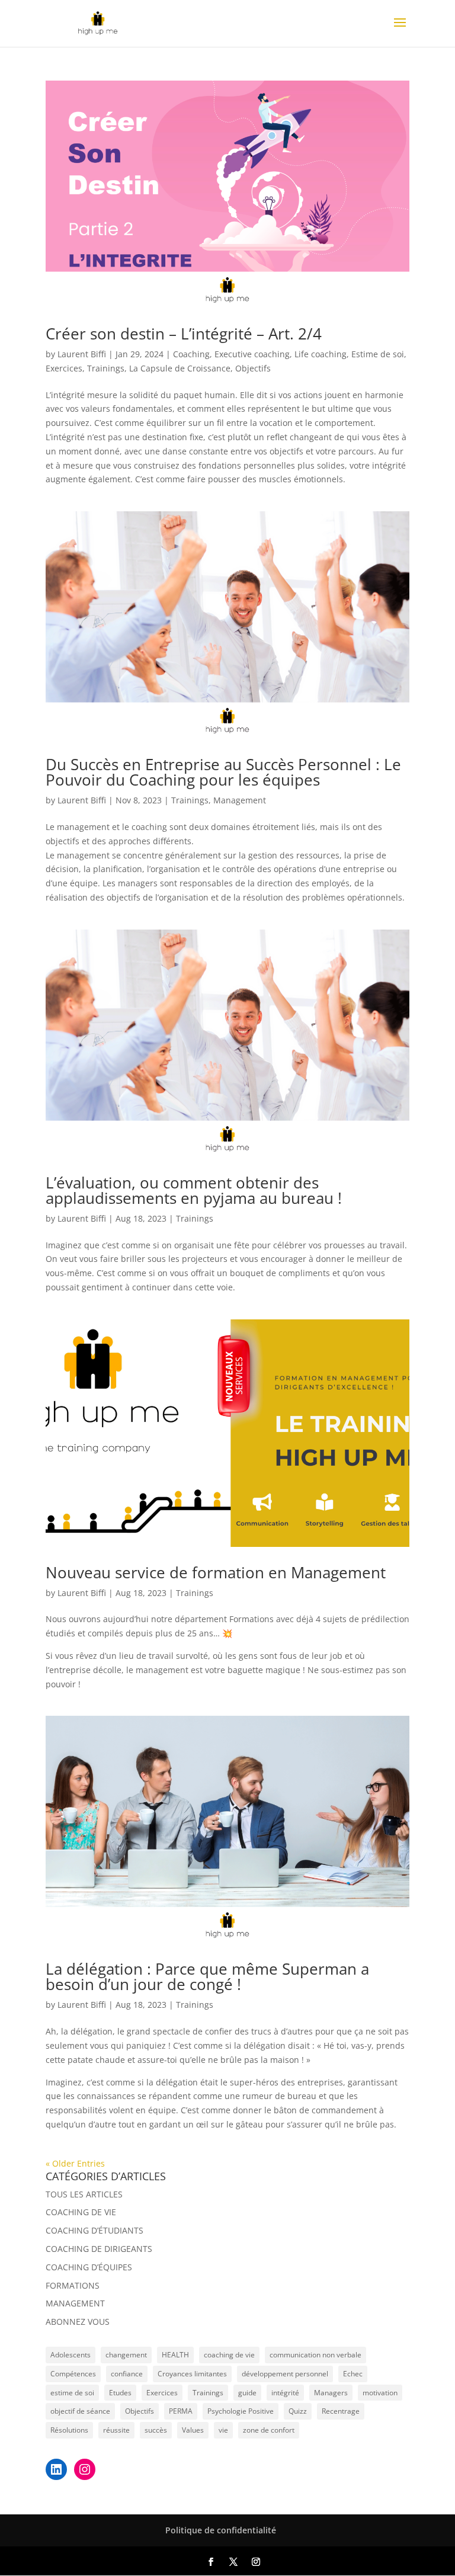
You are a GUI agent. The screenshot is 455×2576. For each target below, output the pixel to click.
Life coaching (321, 354)
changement (126, 2355)
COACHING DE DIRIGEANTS (99, 2249)
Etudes (120, 2393)
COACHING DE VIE (81, 2212)
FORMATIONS (73, 2285)
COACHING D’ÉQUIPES (89, 2267)
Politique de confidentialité (221, 2530)
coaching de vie (229, 2355)
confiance (127, 2374)
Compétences (73, 2374)
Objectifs (253, 368)
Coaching (191, 354)
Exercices (64, 368)
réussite (116, 2430)
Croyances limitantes (192, 2374)
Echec (353, 2374)
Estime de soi (378, 354)
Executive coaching (252, 354)
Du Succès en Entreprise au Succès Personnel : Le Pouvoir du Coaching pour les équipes (223, 772)
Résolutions (69, 2430)
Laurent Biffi (82, 354)
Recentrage (341, 2411)
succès (156, 2430)
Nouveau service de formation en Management (216, 1572)
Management (240, 800)
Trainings (106, 368)
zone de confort (269, 2430)
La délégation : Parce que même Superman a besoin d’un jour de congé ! (207, 1976)
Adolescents (71, 2355)
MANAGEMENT (75, 2303)
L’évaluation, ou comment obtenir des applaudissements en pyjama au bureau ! (194, 1190)
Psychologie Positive (241, 2411)
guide (247, 2393)
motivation (380, 2393)
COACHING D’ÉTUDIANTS (94, 2230)
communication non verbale (315, 2355)
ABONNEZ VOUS (78, 2322)
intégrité (285, 2393)
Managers (331, 2393)
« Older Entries (75, 2163)
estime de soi (72, 2393)
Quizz (298, 2411)
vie (223, 2430)
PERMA (181, 2411)
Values (193, 2430)
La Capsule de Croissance (180, 368)
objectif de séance (80, 2411)
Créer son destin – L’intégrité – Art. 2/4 (184, 334)
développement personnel (285, 2374)
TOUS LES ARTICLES (84, 2194)
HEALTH (175, 2355)
